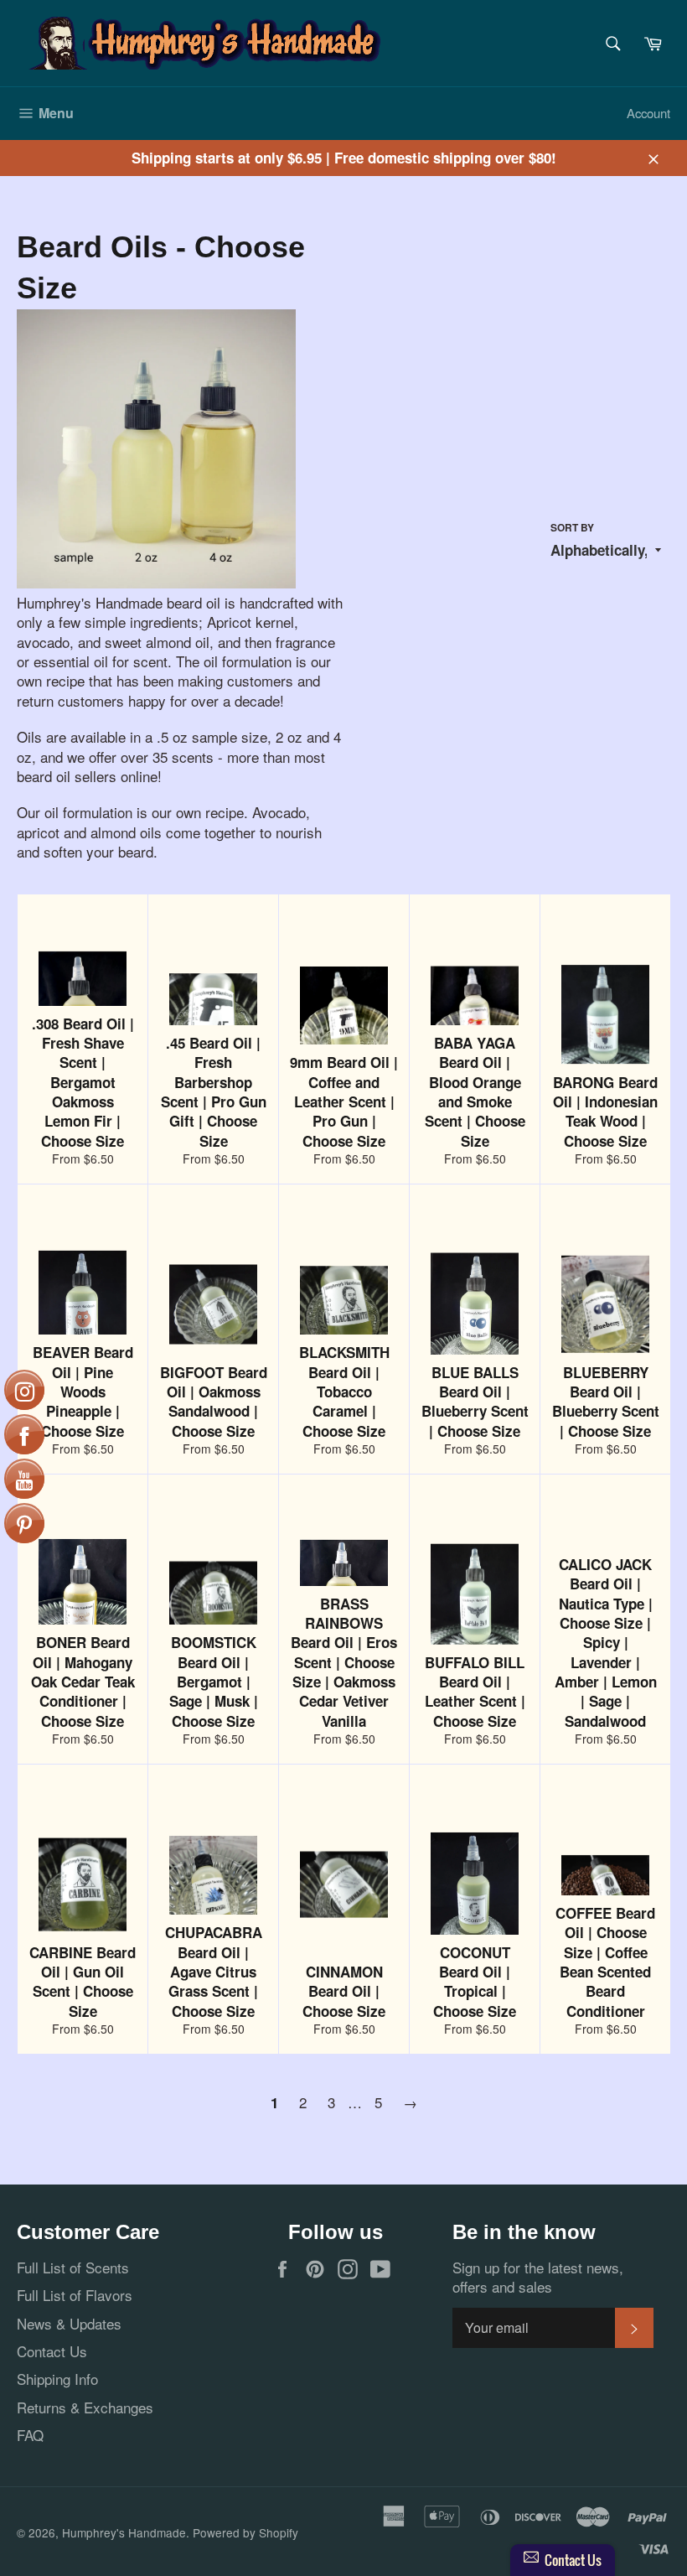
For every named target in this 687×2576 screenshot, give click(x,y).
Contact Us (52, 2351)
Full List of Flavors (75, 2295)
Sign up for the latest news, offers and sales (538, 2277)
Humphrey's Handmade (124, 2532)
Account (648, 113)
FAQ (30, 2435)
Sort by (572, 528)
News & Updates (69, 2323)
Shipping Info (57, 2379)
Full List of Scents (73, 2267)
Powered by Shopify (245, 2532)
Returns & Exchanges (85, 2407)
